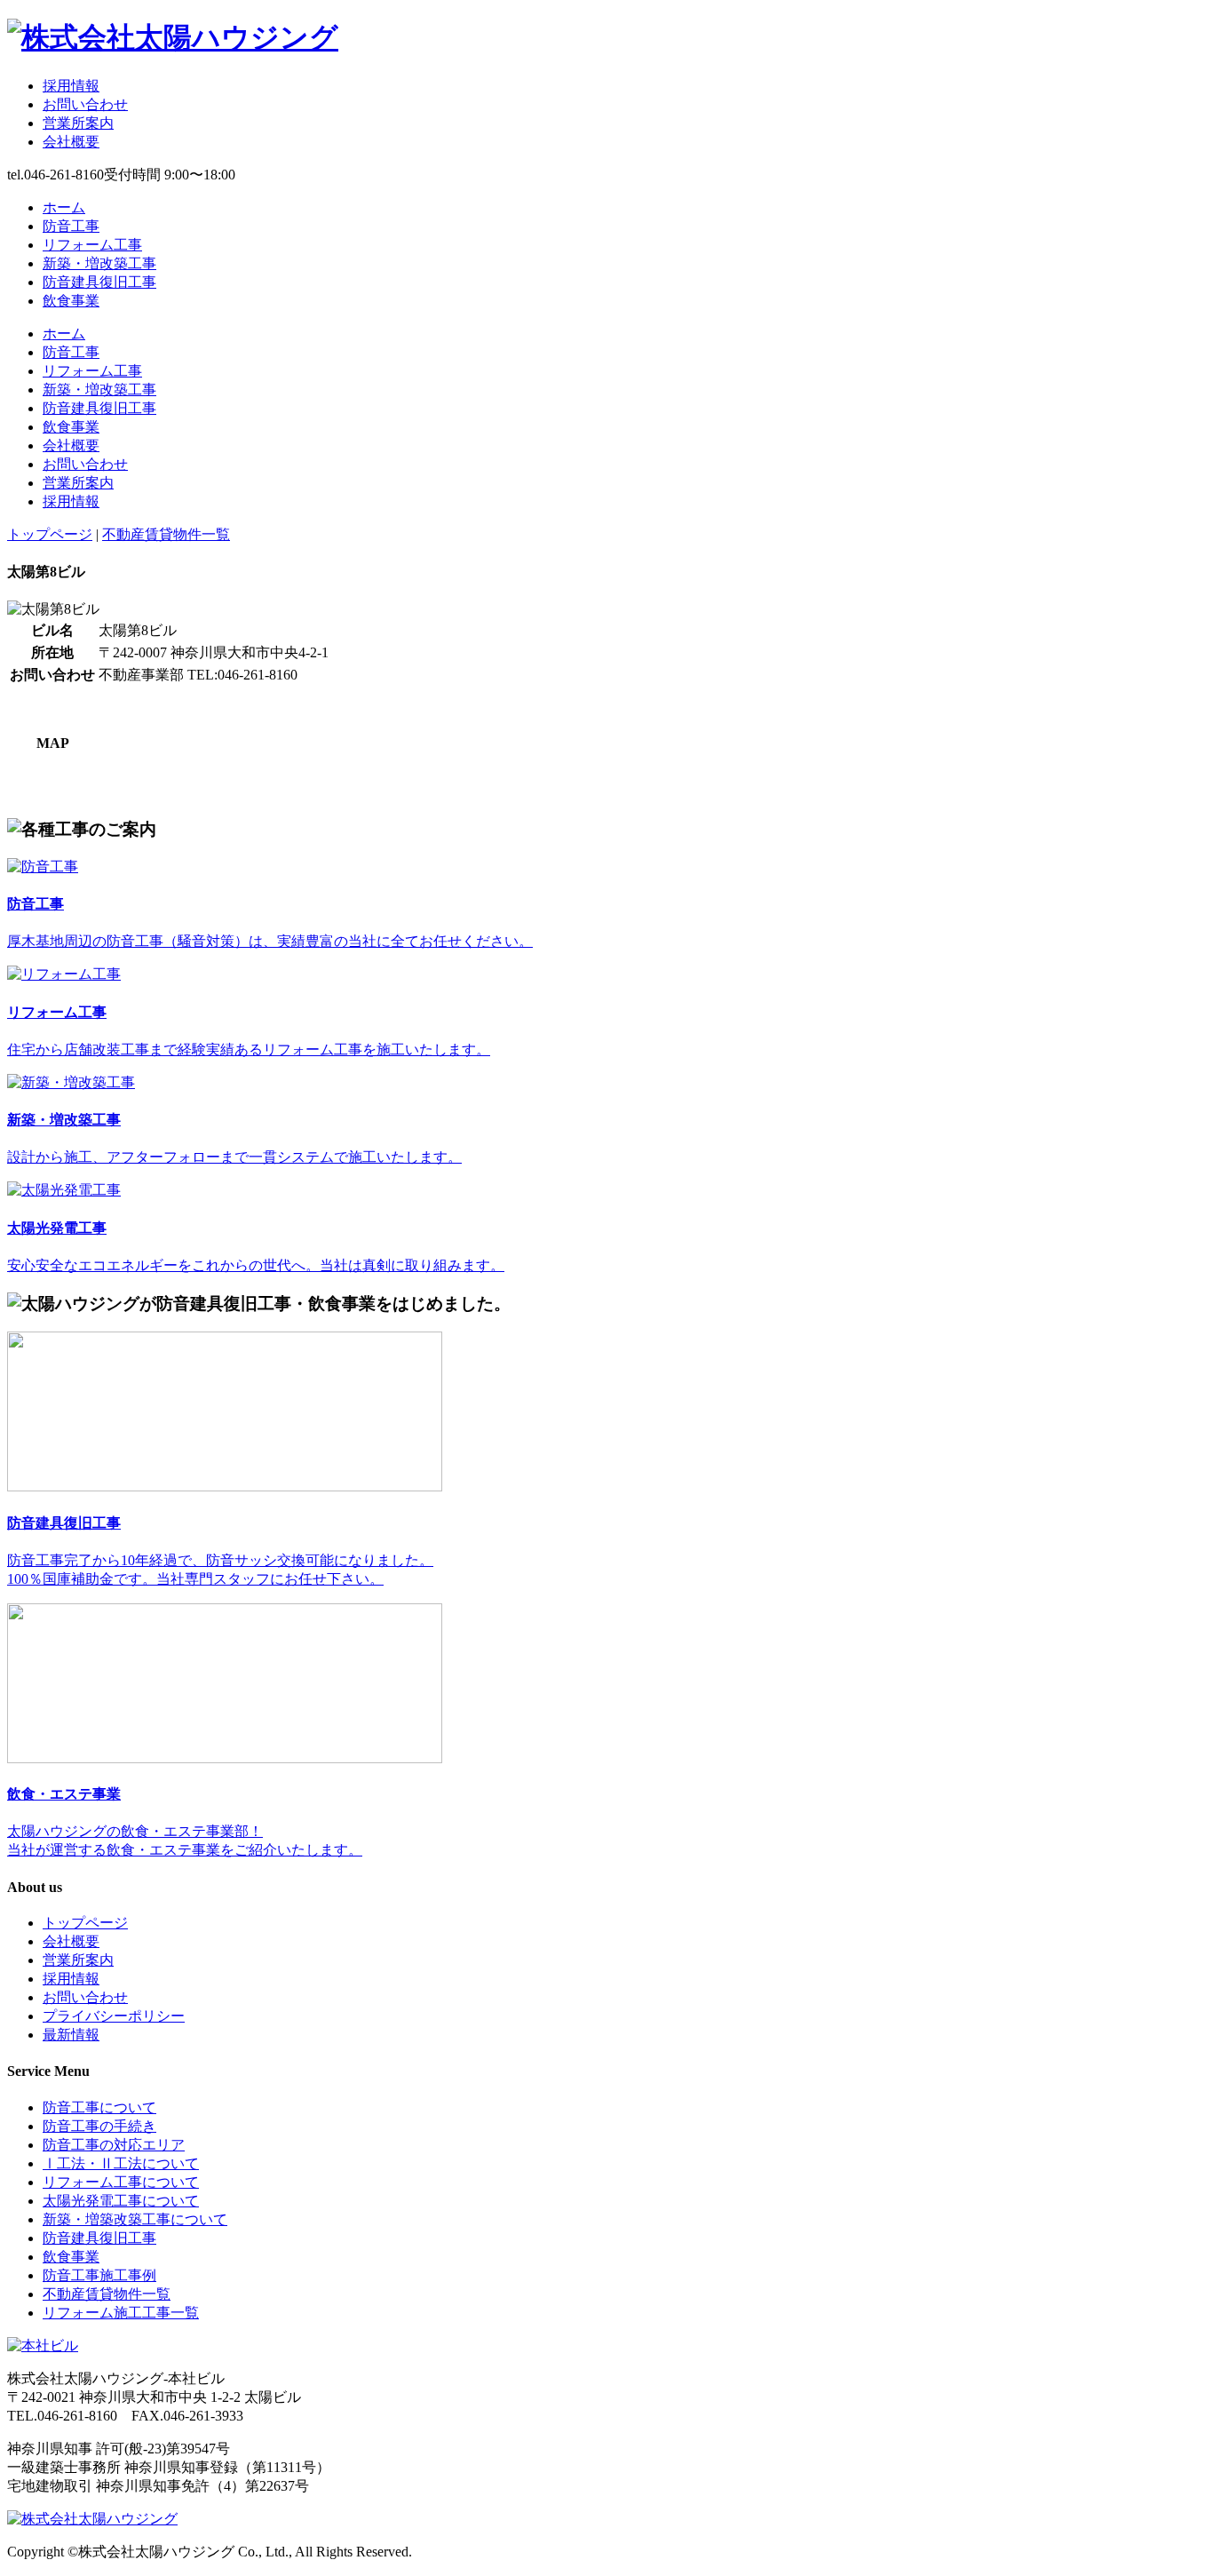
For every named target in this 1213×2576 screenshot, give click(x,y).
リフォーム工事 (92, 245)
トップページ (50, 534)
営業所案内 (78, 123)
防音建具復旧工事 (99, 282)
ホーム (64, 207)
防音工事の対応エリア (114, 2145)
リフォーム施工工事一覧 (121, 2313)
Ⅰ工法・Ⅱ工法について (121, 2163)
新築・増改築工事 (99, 263)
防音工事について (99, 2107)
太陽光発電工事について (121, 2201)
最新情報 (71, 2035)
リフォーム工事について (121, 2182)
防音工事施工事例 (99, 2275)
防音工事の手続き (99, 2126)
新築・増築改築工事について (135, 2219)
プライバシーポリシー (114, 2016)
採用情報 (71, 86)
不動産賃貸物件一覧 (166, 534)
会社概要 (71, 142)
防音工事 (71, 226)
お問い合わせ (85, 104)
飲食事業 (71, 301)
